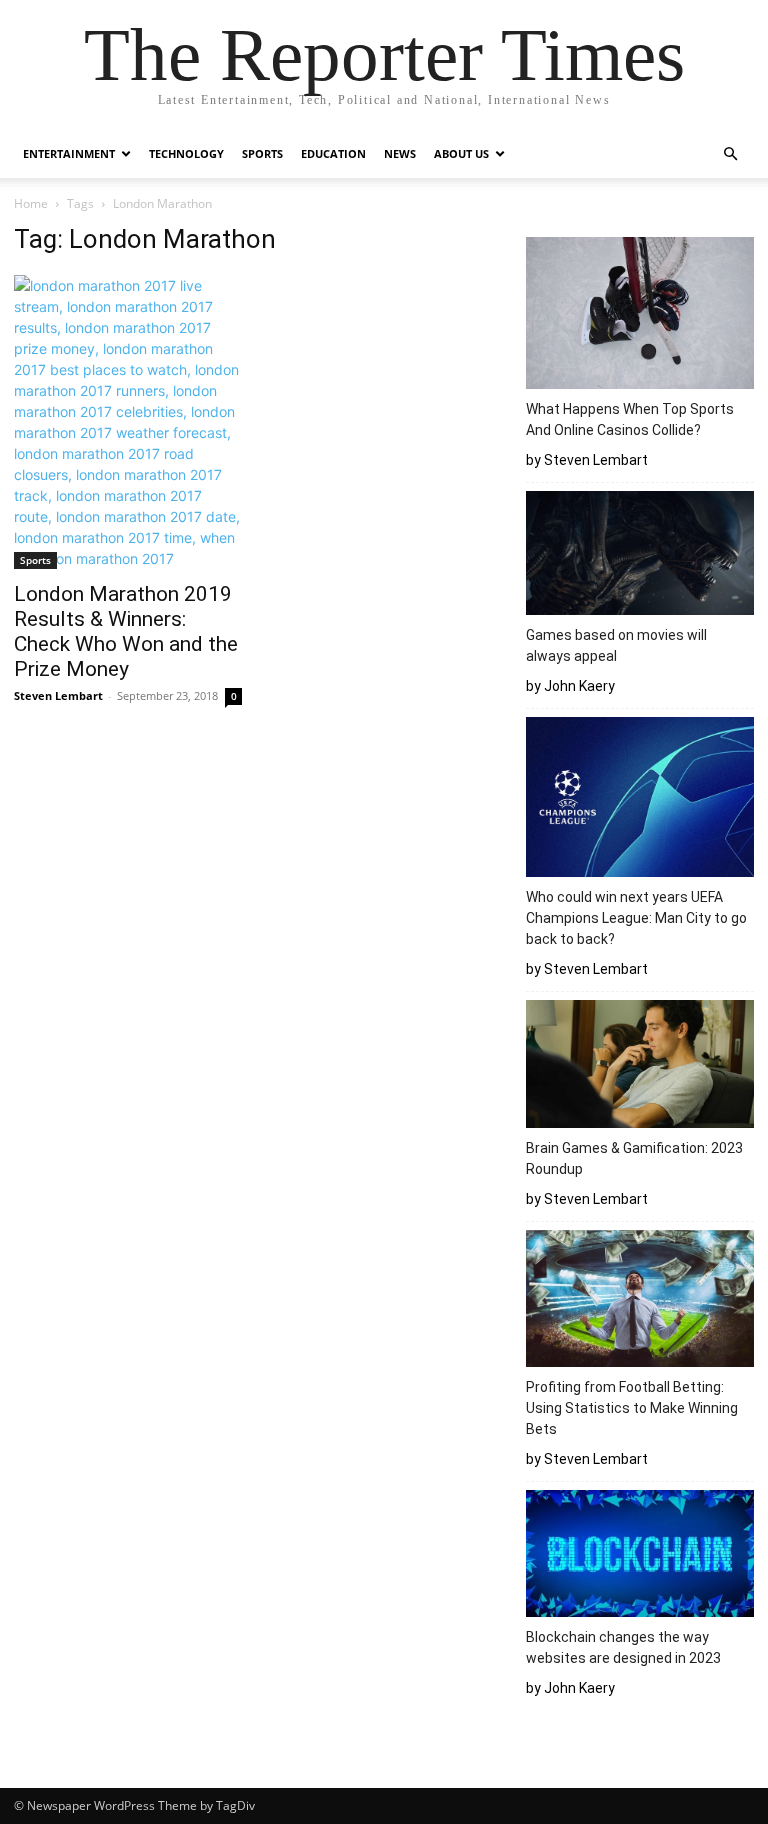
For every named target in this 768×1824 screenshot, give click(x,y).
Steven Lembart (58, 695)
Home (31, 203)
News (400, 153)
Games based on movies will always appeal (616, 645)
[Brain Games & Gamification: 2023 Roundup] (640, 1067)
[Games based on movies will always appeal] (640, 556)
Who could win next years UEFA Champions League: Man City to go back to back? (636, 918)
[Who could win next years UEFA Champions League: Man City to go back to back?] (640, 799)
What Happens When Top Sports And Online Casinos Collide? (630, 419)
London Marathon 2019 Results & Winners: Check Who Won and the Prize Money (126, 631)
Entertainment (69, 153)
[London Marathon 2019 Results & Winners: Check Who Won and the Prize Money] (128, 422)
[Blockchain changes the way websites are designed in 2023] (640, 1556)
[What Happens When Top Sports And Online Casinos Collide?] (640, 316)
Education (333, 153)
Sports (262, 153)
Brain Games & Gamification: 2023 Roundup (634, 1158)
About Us (461, 153)
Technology (186, 153)
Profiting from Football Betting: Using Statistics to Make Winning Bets (632, 1408)
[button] (730, 154)
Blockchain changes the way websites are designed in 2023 (626, 1647)
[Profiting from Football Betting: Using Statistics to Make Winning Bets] (640, 1301)
